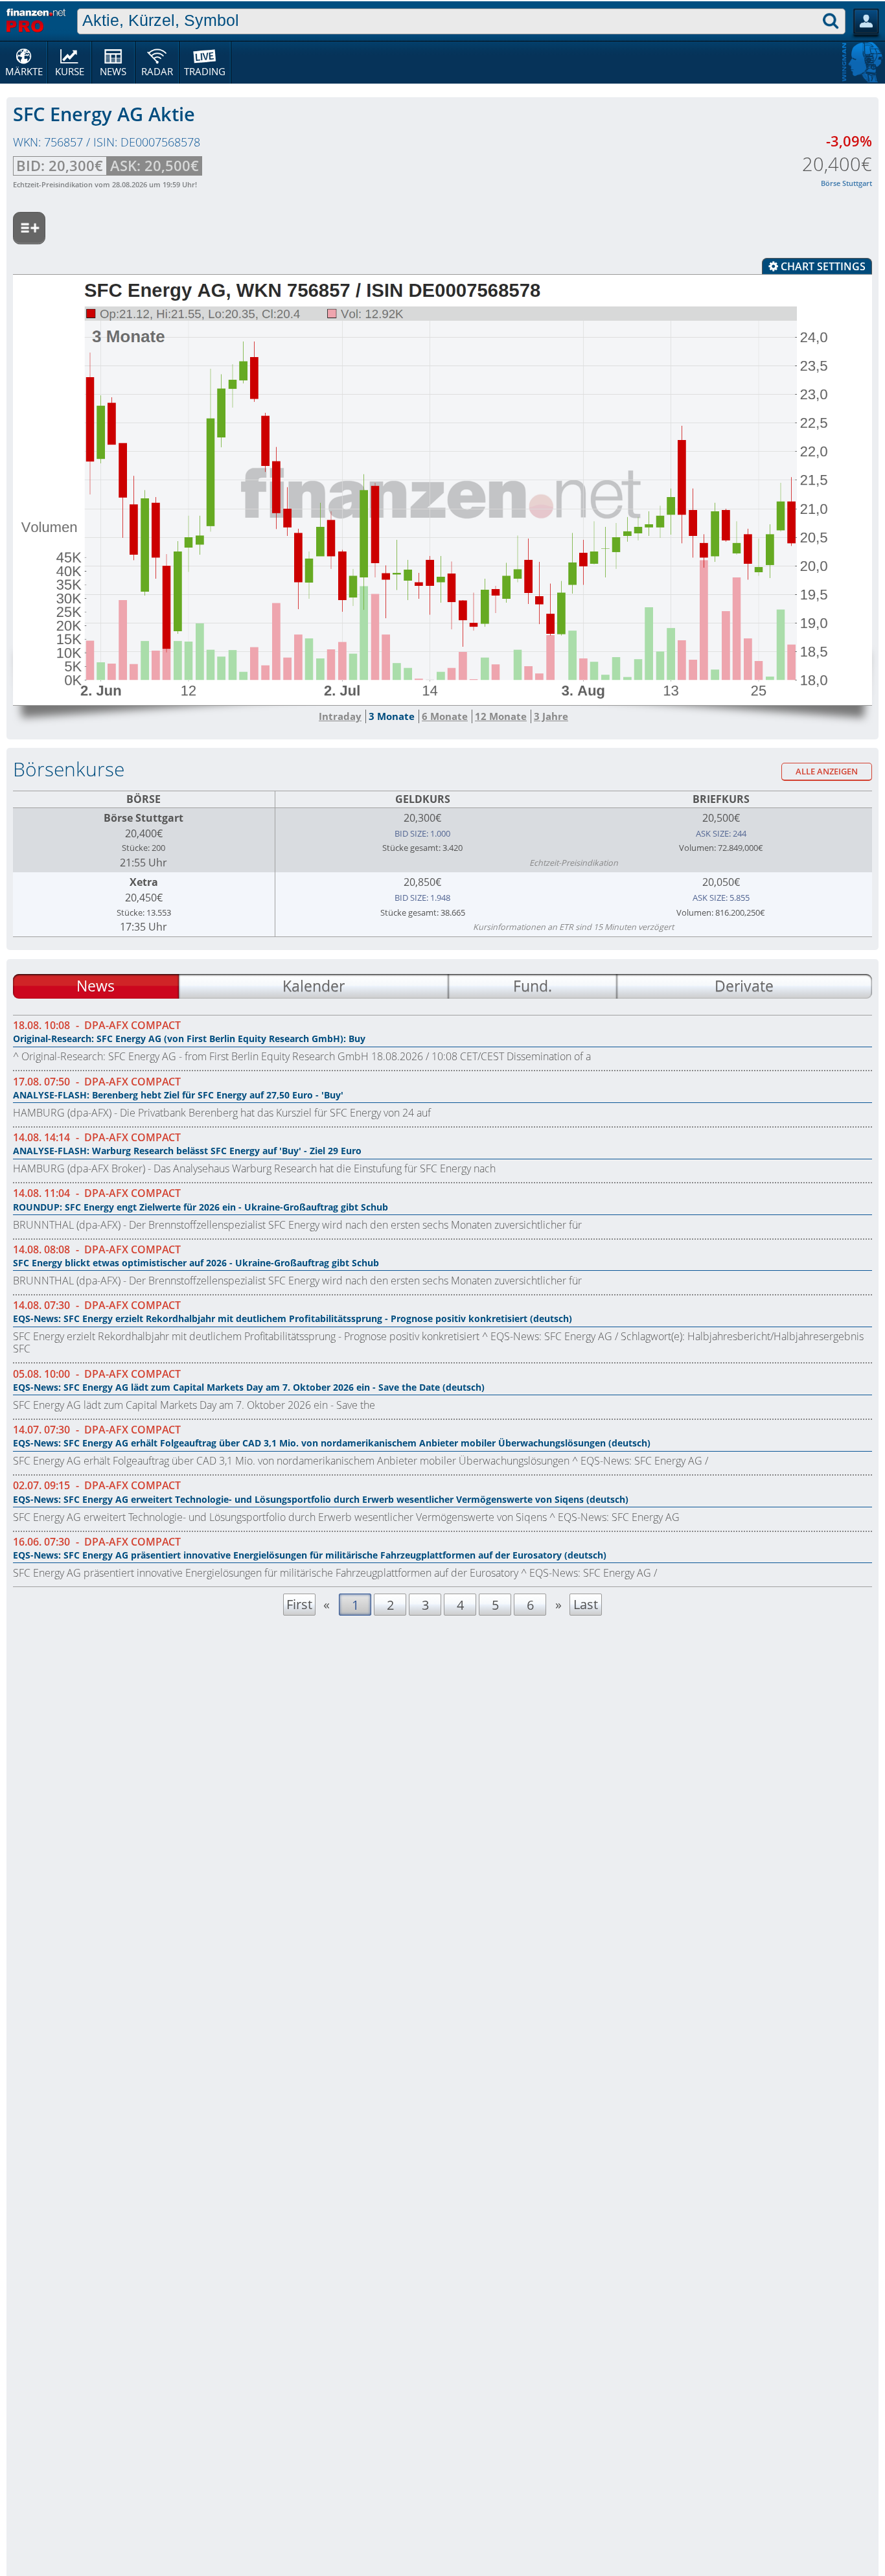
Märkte (24, 71)
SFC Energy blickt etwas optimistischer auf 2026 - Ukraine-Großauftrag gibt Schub (196, 1263)
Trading (205, 71)
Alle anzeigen (827, 772)
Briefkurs (721, 799)
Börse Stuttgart (144, 818)
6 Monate (445, 716)
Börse (144, 799)
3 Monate (392, 716)
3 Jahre (551, 716)
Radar (157, 71)
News (113, 71)
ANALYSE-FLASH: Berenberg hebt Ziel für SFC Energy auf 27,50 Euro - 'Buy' (178, 1095)
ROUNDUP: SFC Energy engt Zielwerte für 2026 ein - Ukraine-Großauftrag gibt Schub (201, 1207)
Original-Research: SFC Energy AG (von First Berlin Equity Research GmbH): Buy (189, 1039)
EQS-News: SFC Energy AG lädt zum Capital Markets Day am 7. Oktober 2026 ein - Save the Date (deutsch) (249, 1387)
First (299, 1604)
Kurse (70, 71)
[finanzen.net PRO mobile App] (36, 19)
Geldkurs (423, 799)
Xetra (144, 882)
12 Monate (501, 716)
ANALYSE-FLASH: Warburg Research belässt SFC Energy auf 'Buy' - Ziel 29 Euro (187, 1151)
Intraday (340, 716)
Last (586, 1604)
